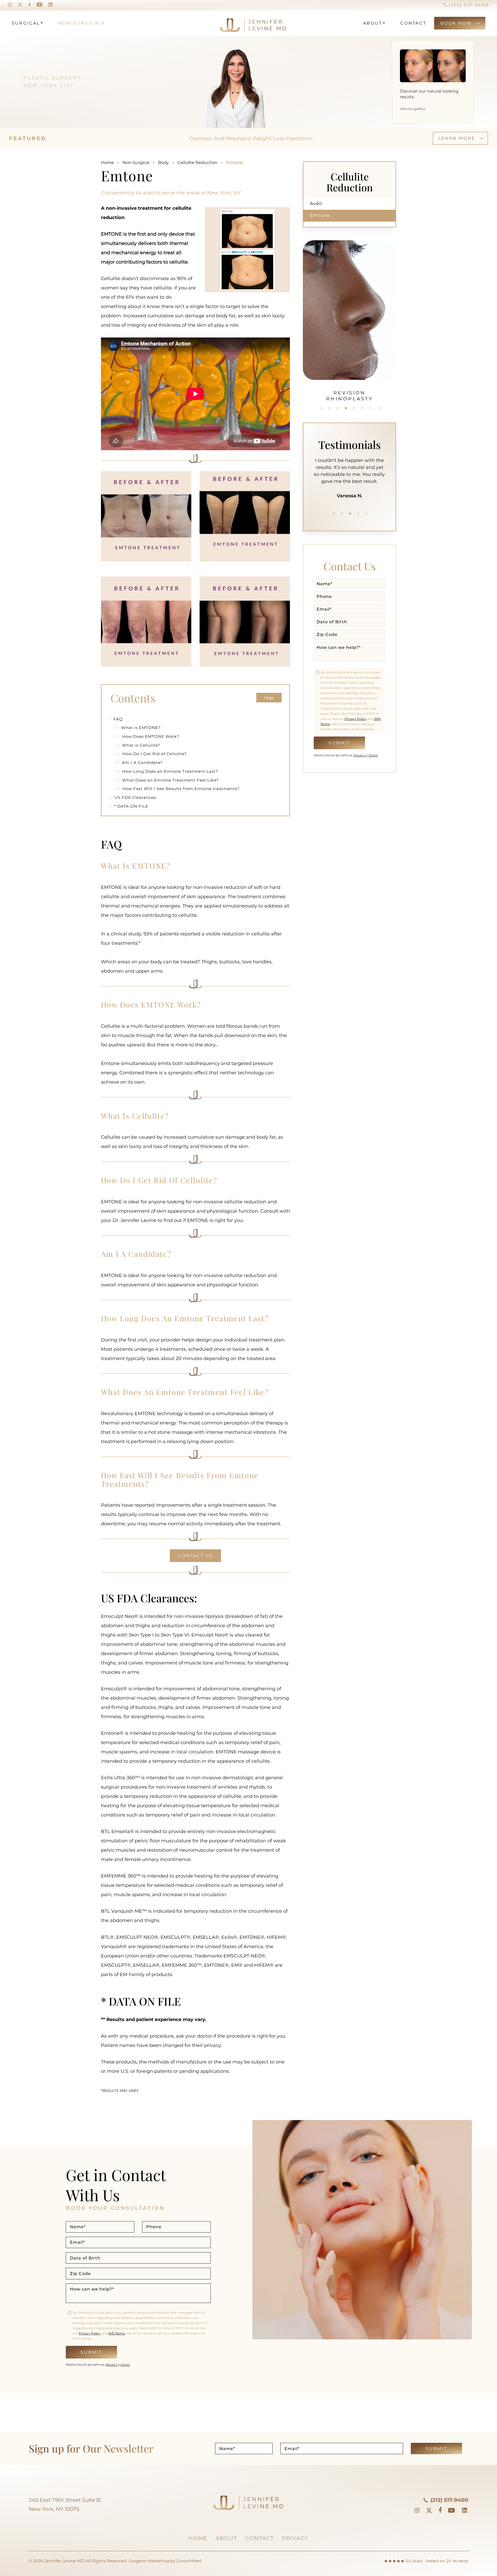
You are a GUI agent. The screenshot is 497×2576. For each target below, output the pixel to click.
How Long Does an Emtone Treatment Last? (166, 771)
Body (163, 163)
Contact (413, 23)
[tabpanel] (349, 475)
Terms (373, 756)
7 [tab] (371, 408)
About (373, 23)
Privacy (360, 756)
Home (107, 163)
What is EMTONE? (138, 728)
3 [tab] (338, 408)
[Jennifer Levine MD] (233, 23)
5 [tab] (354, 408)
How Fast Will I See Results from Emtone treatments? (177, 789)
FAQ (116, 719)
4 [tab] (346, 408)
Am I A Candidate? (139, 763)
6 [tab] (362, 408)
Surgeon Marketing (149, 2561)
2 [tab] (329, 408)
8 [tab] (379, 408)
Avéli (316, 204)
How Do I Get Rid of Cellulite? (151, 754)
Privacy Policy (356, 719)
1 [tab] (321, 408)
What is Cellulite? (137, 745)
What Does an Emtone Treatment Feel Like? (167, 780)
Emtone (320, 215)
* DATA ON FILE (129, 806)
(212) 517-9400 (468, 5)
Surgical (26, 23)
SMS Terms (117, 2333)
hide (269, 698)
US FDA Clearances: (133, 797)
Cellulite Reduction (197, 163)
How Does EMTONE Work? (147, 736)
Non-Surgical (80, 23)
